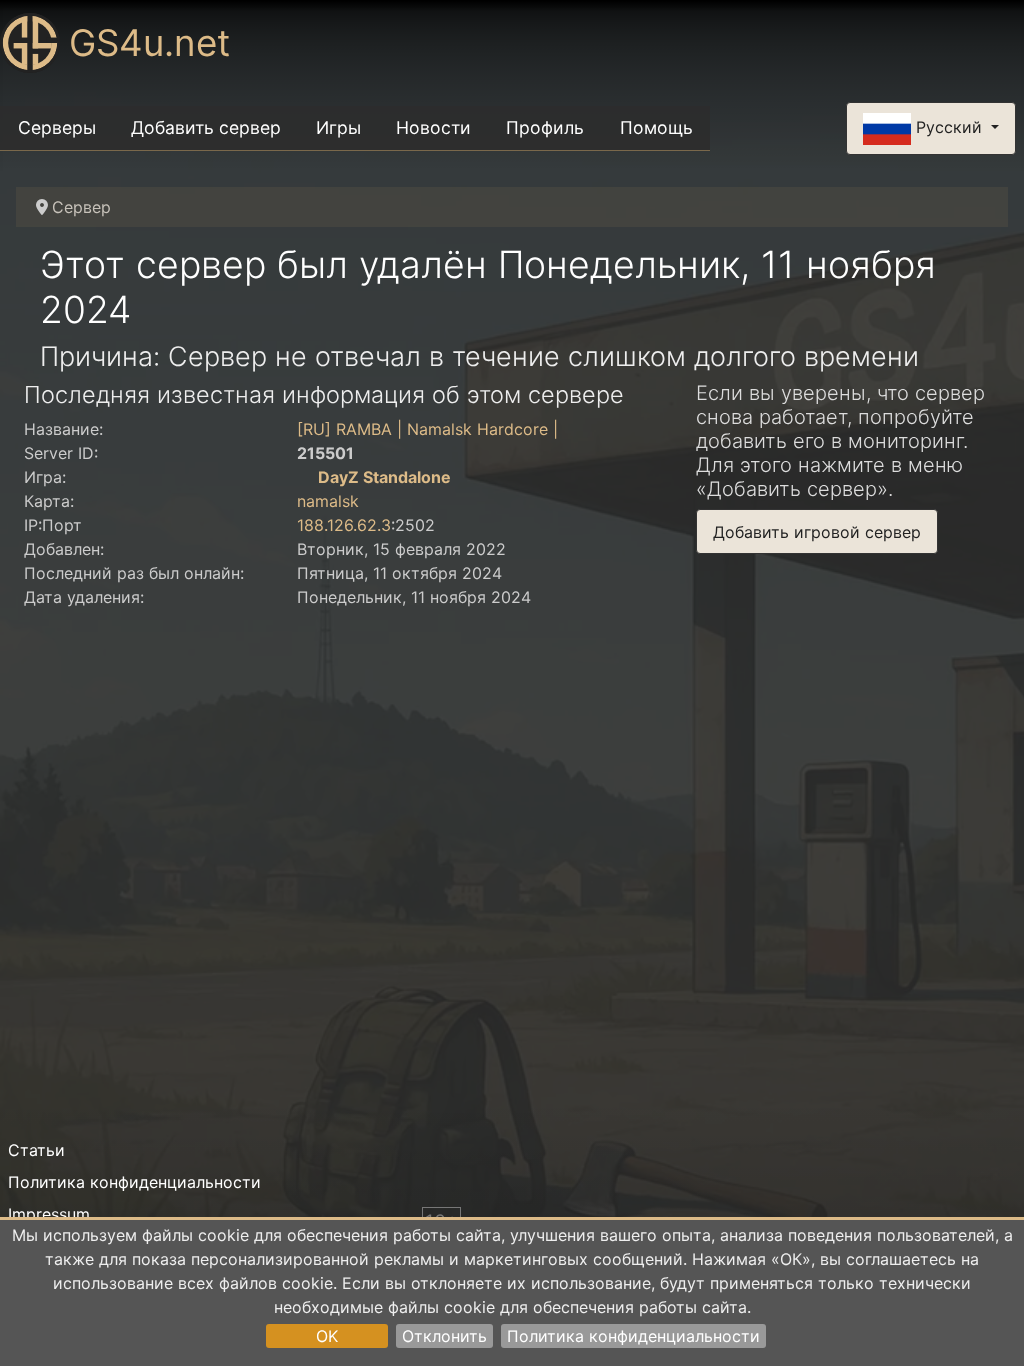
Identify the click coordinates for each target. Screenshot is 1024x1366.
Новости (433, 127)
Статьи (36, 1150)
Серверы (57, 127)
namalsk (328, 501)
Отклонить (444, 1336)
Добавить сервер (206, 127)
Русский (949, 127)
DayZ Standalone (384, 477)
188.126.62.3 (344, 525)
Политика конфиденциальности (633, 1336)
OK (327, 1336)
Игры (338, 127)
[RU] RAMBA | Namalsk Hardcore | (427, 429)
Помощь (656, 127)
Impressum (49, 1214)
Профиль (545, 127)
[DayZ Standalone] (305, 477)
